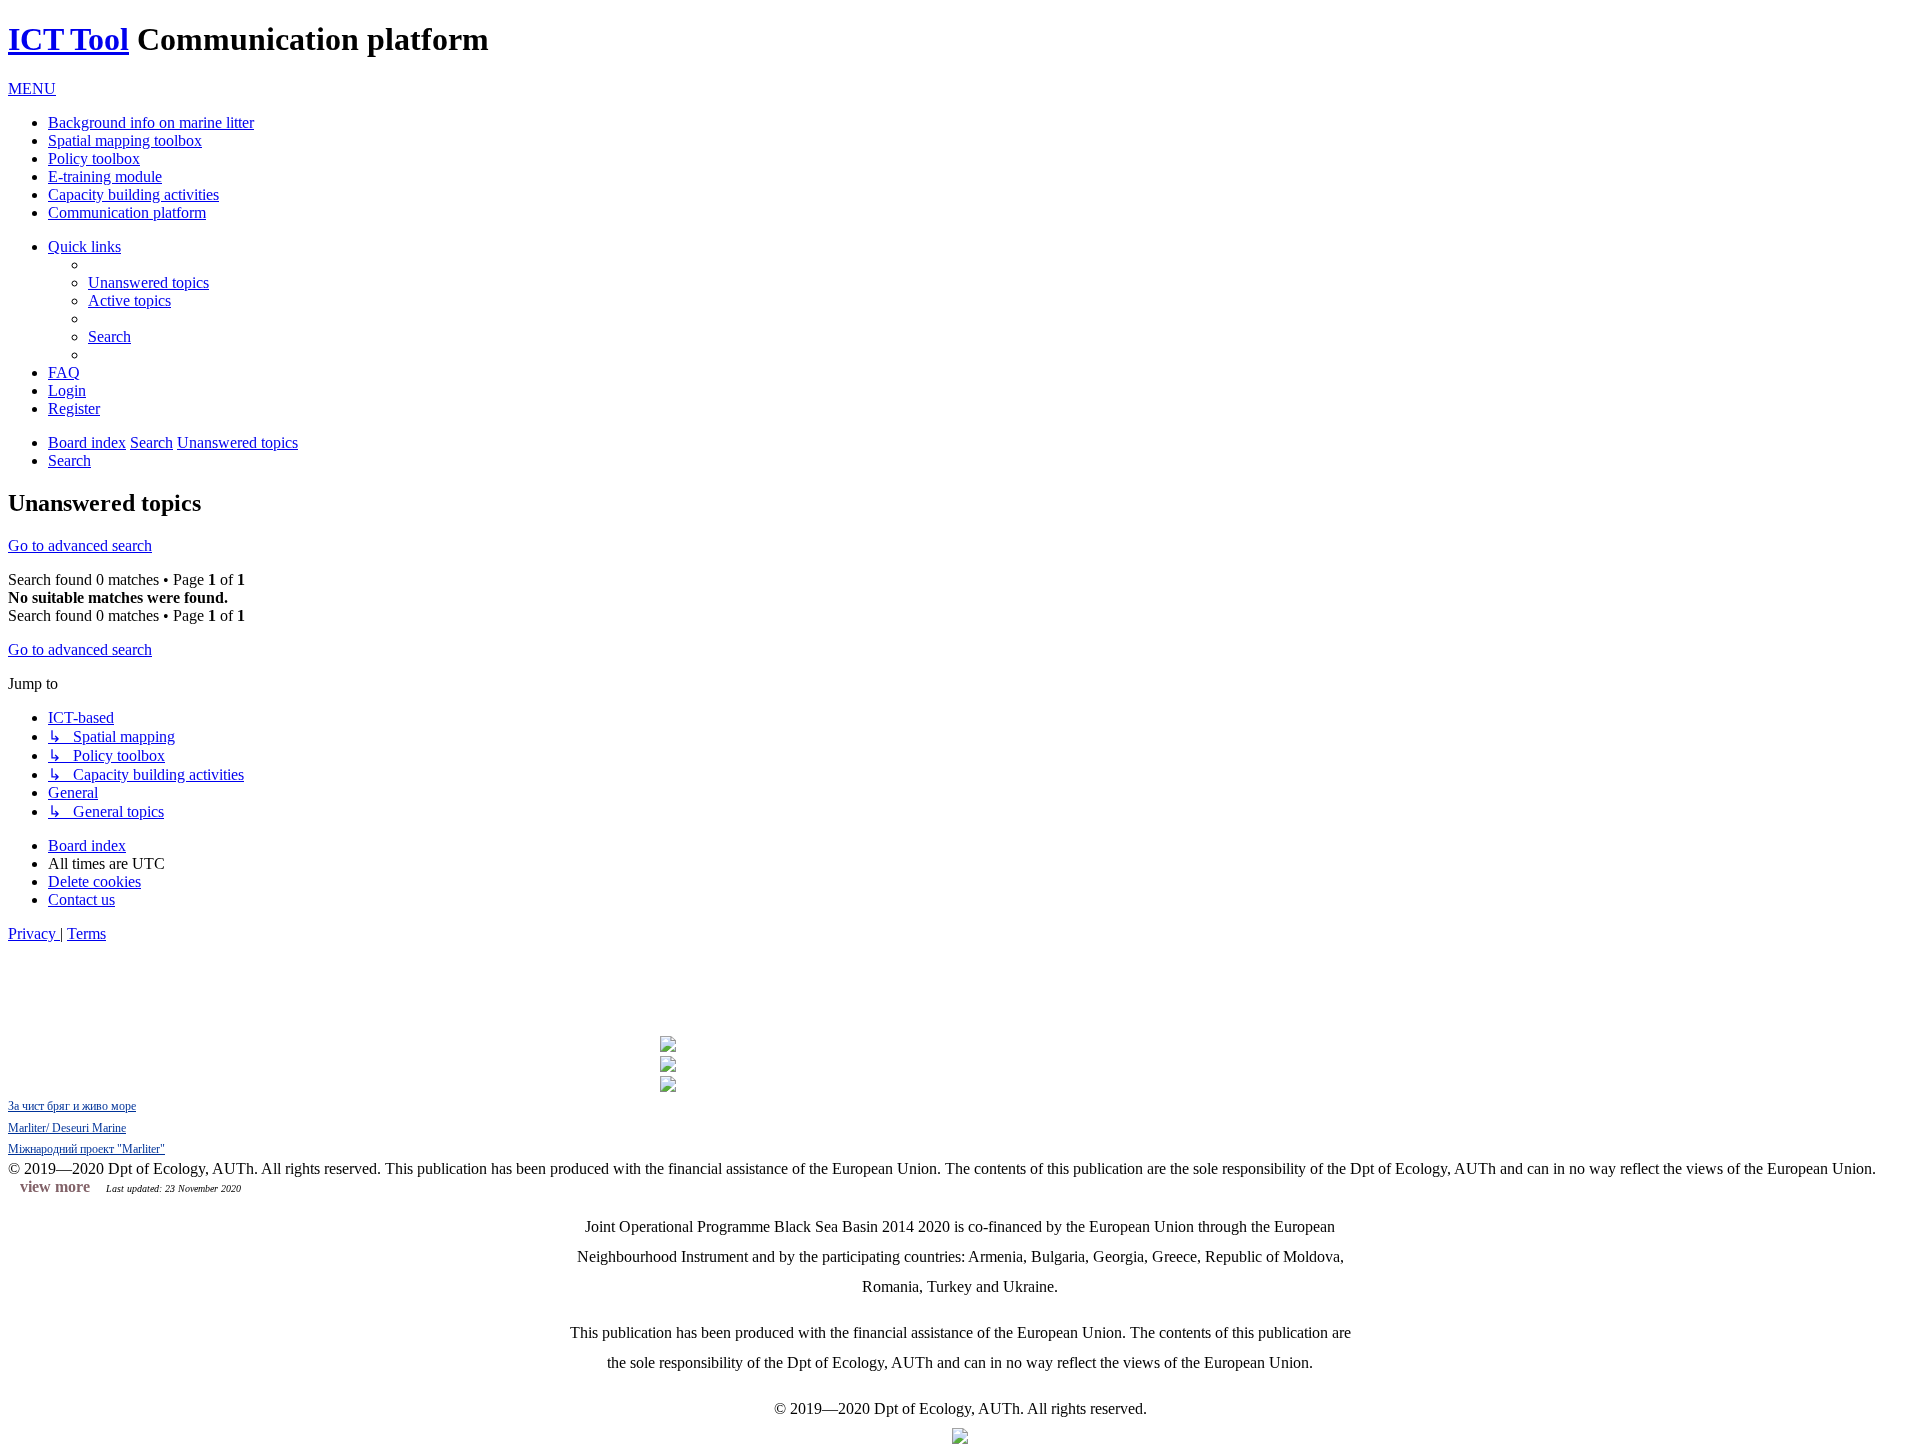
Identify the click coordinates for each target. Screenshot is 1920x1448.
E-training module (105, 176)
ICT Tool (68, 39)
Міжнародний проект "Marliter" (86, 1149)
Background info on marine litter (151, 122)
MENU (32, 88)
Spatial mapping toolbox (125, 140)
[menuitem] (148, 282)
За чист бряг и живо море (72, 1106)
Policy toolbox (94, 158)
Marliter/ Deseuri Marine (67, 1128)
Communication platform (127, 212)
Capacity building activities (133, 194)
